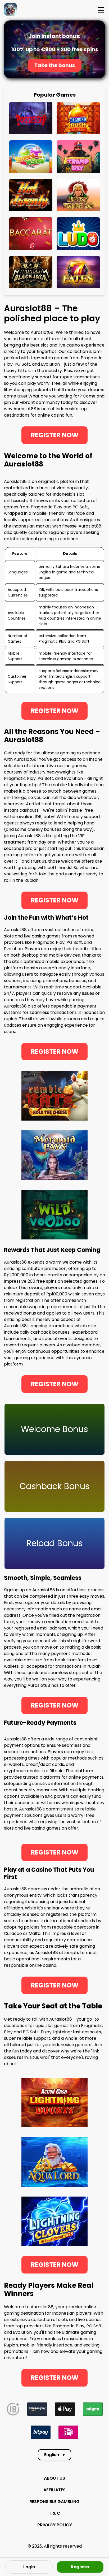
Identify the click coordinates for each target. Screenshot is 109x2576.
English (54, 2455)
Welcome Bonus (54, 1429)
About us (54, 2478)
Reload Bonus (55, 1543)
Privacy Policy (55, 2525)
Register (80, 2567)
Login (29, 2567)
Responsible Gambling (54, 2502)
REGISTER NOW (55, 435)
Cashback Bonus (55, 1486)
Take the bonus (55, 65)
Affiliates (54, 2490)
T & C (54, 2513)
